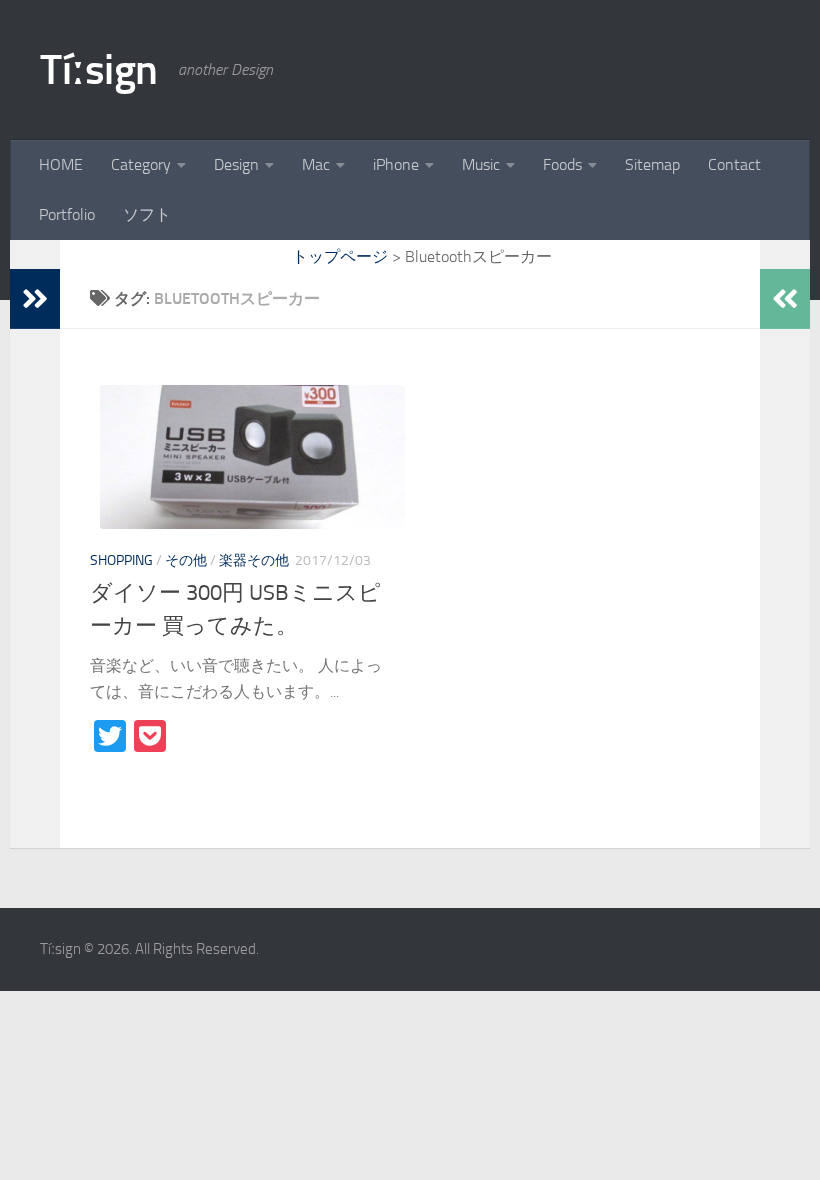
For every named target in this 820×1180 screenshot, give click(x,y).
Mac (316, 164)
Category (141, 164)
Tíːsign (99, 70)
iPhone (396, 164)
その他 (186, 560)
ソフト (147, 214)
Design (236, 164)
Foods (562, 164)
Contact (734, 164)
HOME (61, 164)
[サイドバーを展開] (35, 299)
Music (481, 164)
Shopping (121, 560)
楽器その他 (254, 560)
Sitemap (652, 164)
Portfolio (67, 214)
